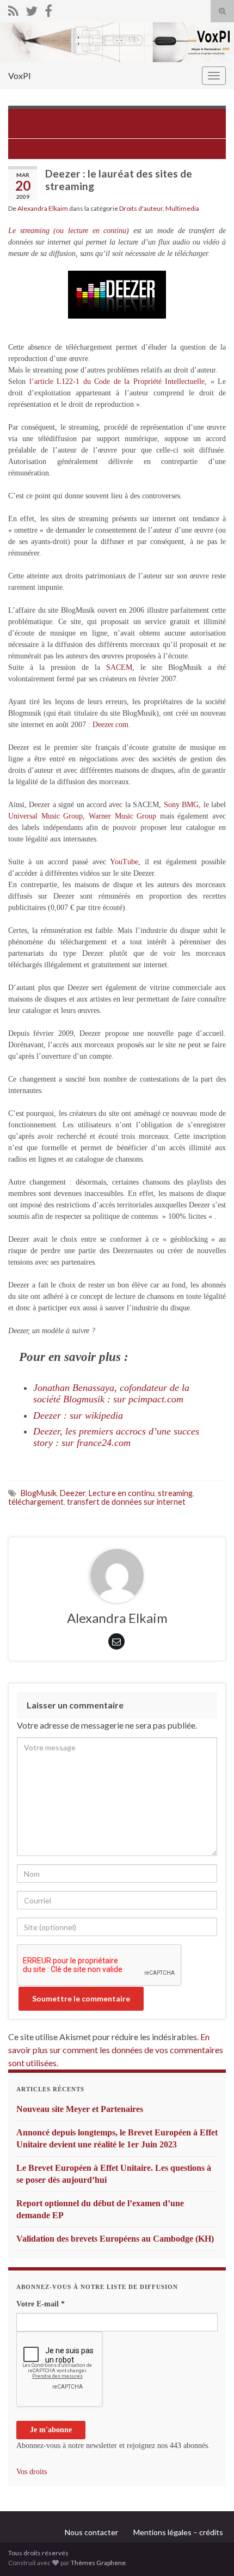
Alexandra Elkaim (43, 208)
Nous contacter (91, 2532)
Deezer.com (110, 725)
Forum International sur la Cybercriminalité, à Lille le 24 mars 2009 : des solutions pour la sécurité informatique (119, 124)
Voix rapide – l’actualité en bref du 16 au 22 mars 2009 (112, 149)
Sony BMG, (182, 805)
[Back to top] (210, 2551)
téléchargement (36, 1502)
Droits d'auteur (141, 208)
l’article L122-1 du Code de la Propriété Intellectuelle (117, 381)
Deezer (73, 1493)
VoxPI (20, 75)
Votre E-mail (41, 2304)
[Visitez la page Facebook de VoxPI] (48, 9)
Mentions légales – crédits (178, 2532)
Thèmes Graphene (98, 2563)
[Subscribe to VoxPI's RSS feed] (13, 9)
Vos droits (32, 2472)
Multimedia (182, 208)
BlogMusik (39, 1493)
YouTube (124, 862)
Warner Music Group (122, 816)
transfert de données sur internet (126, 1502)
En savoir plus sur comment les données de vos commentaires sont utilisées (116, 2050)
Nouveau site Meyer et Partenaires (80, 2109)
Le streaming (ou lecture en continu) (69, 231)
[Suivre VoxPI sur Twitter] (32, 9)
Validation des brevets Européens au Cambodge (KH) (115, 2239)
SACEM (119, 667)
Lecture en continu (122, 1493)
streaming (175, 1493)
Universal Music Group (45, 816)
